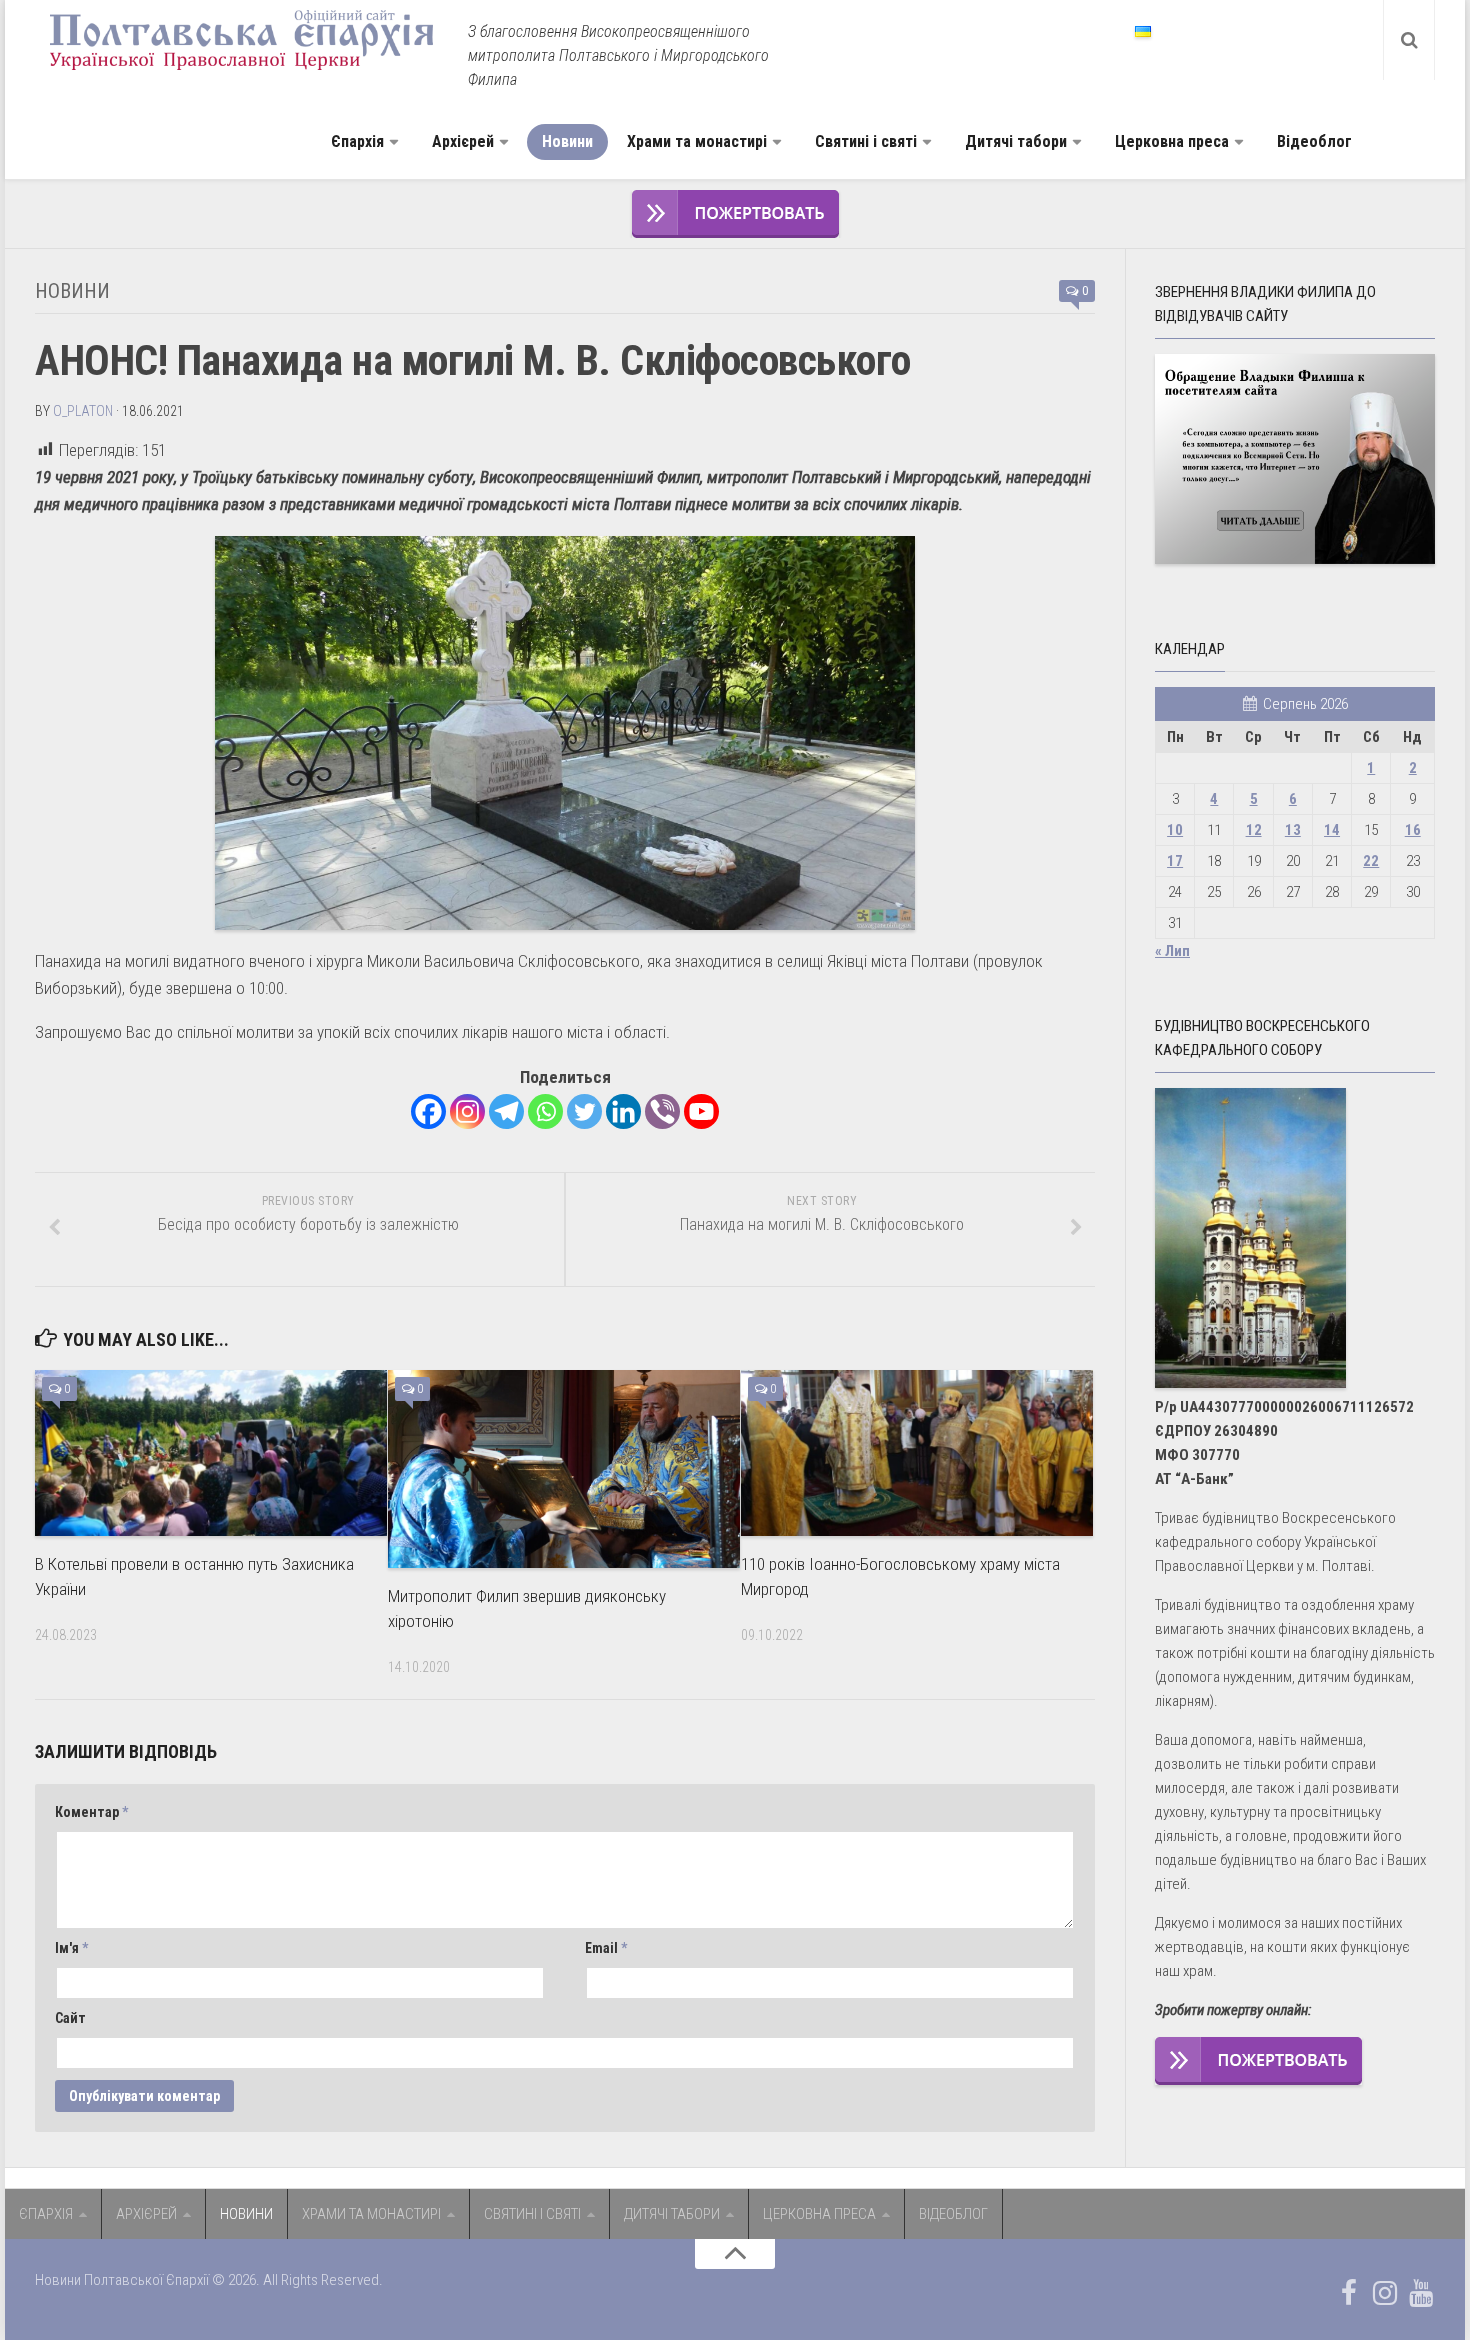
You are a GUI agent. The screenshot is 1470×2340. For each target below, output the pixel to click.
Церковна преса (1172, 141)
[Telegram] (506, 1111)
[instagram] (1385, 2293)
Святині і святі (866, 141)
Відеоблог (1314, 141)
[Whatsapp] (545, 1111)
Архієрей (463, 141)
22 (1371, 861)
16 (1413, 830)
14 (1332, 830)
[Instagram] (467, 1111)
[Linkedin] (623, 1111)
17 (1175, 861)
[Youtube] (701, 1111)
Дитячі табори (1016, 141)
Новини (567, 141)
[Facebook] (428, 1111)
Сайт (70, 2018)
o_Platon (83, 411)
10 (1175, 830)
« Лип (1172, 951)
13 (1293, 830)
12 (1254, 830)
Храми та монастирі (697, 141)
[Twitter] (584, 1111)
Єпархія (357, 141)
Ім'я (71, 1948)
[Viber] (662, 1111)
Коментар (91, 1812)
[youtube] (1421, 2293)
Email (606, 1948)
